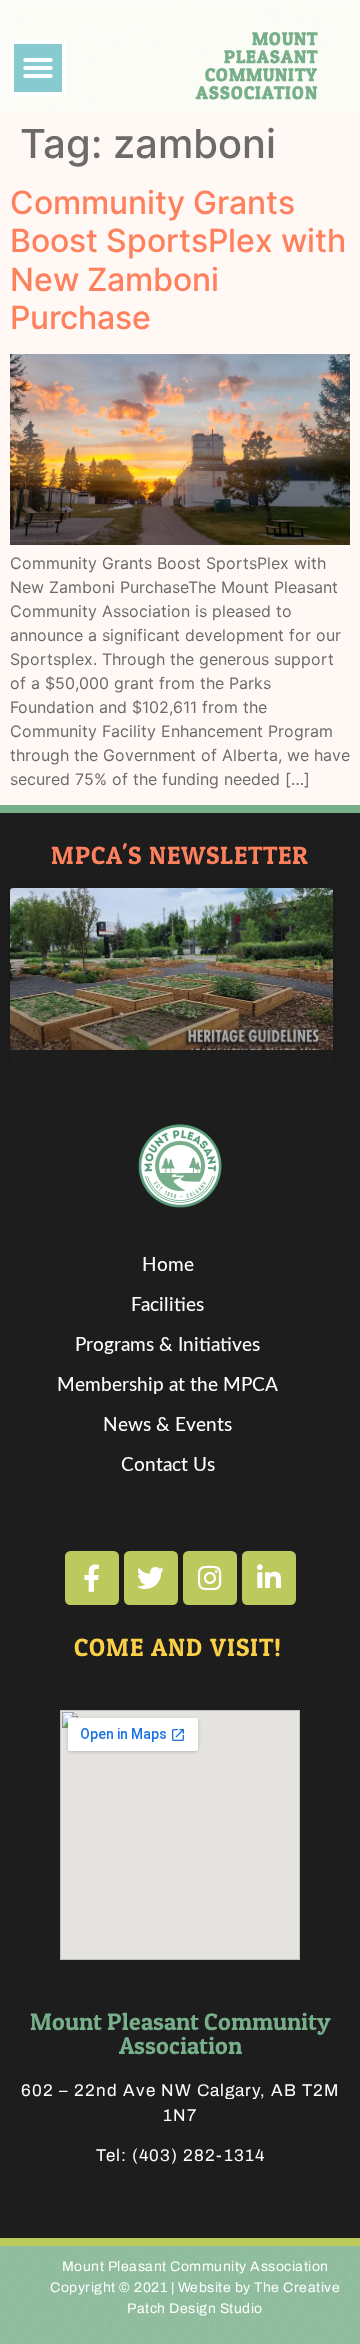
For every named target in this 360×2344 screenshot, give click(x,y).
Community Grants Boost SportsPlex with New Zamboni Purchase (178, 260)
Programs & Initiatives (167, 1345)
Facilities (167, 1305)
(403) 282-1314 (198, 2155)
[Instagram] (210, 1578)
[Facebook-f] (92, 1578)
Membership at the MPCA (167, 1385)
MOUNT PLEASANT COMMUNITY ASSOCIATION (257, 65)
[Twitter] (151, 1578)
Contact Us (168, 1465)
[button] (38, 68)
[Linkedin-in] (269, 1578)
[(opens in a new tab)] (171, 969)
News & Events (167, 1425)
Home (168, 1265)
